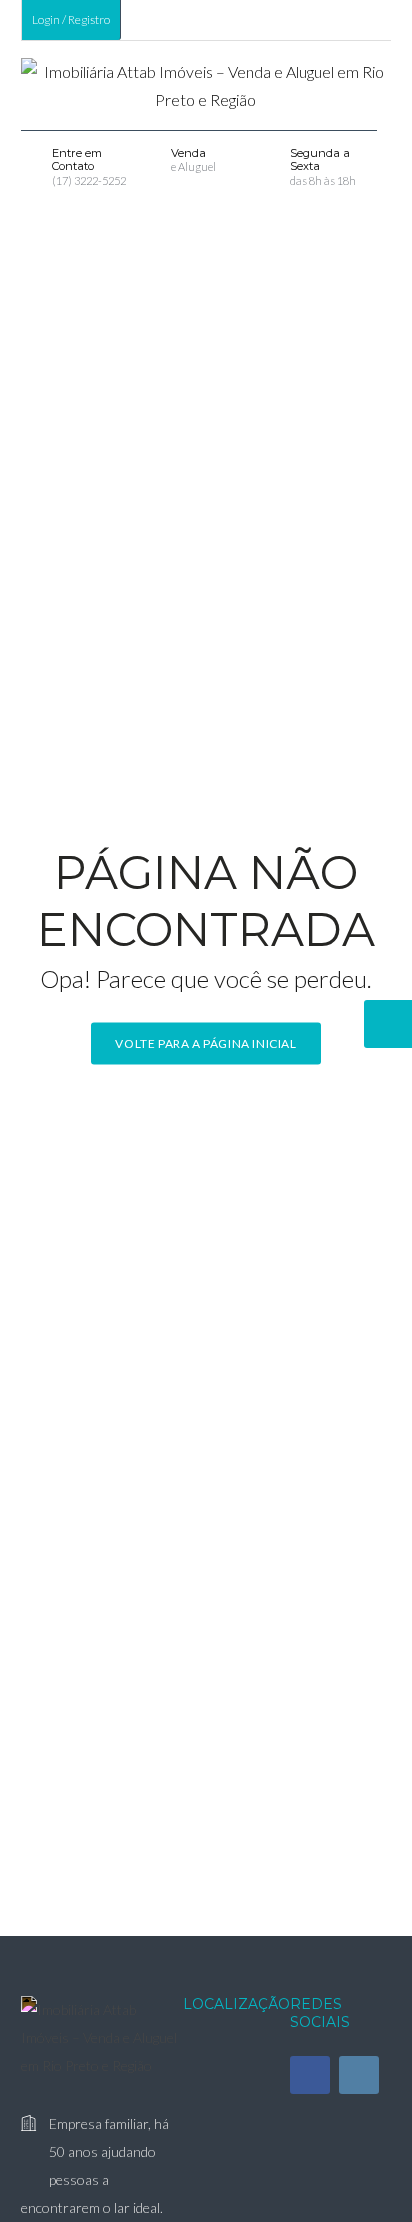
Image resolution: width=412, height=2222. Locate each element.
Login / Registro (71, 19)
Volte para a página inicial (205, 1042)
